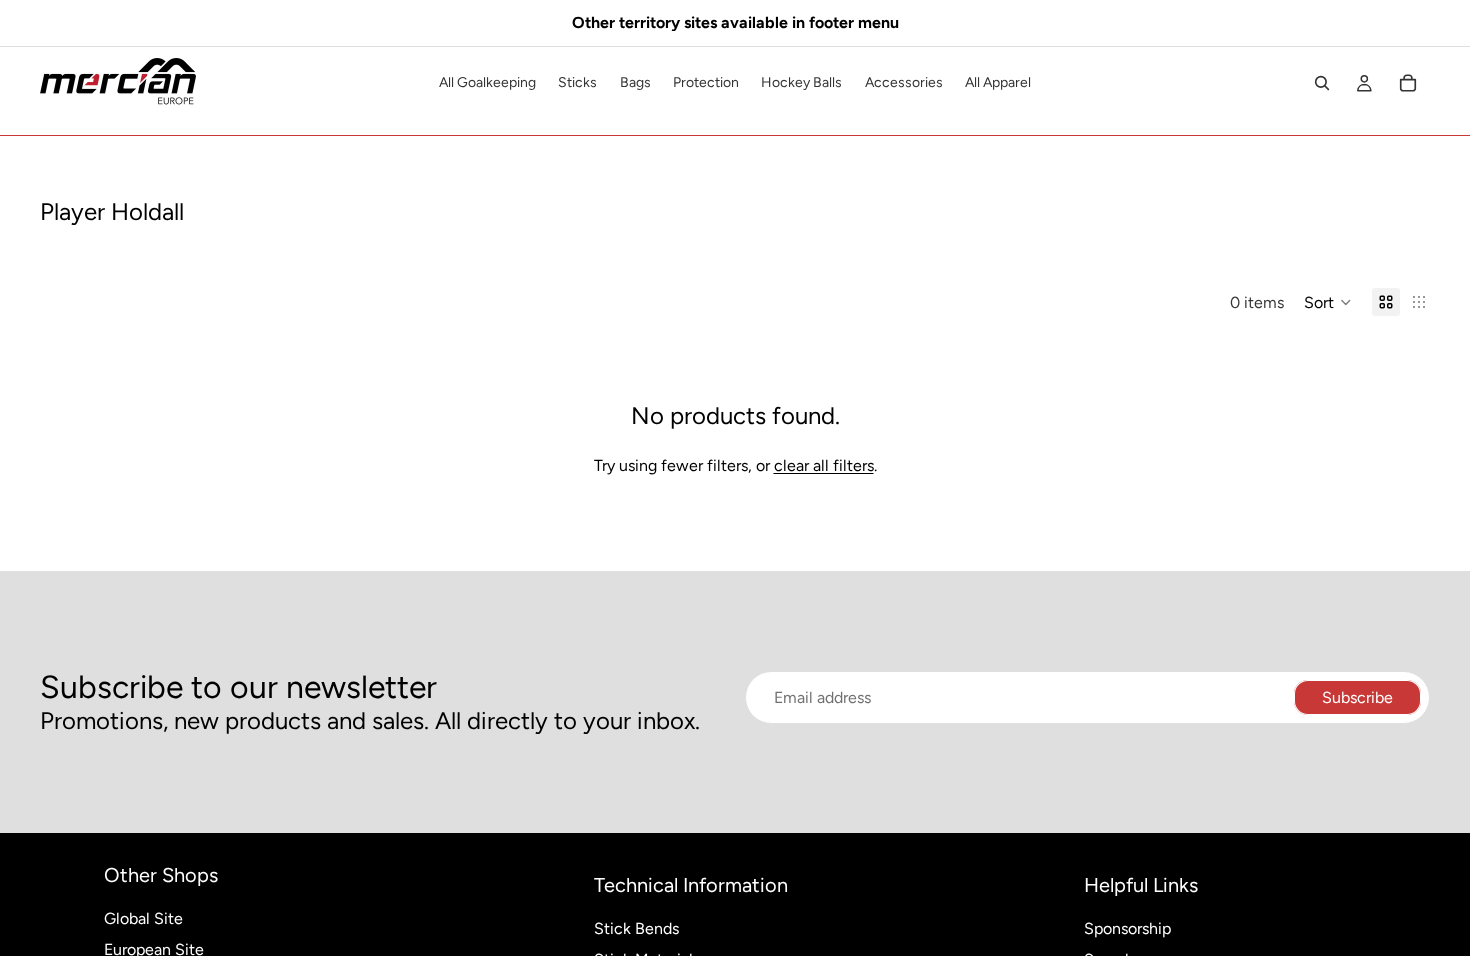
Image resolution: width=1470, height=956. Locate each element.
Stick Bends (636, 928)
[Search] (1322, 83)
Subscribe (1357, 697)
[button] (1328, 302)
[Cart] (1408, 83)
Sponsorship (1127, 928)
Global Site (143, 918)
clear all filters (824, 465)
